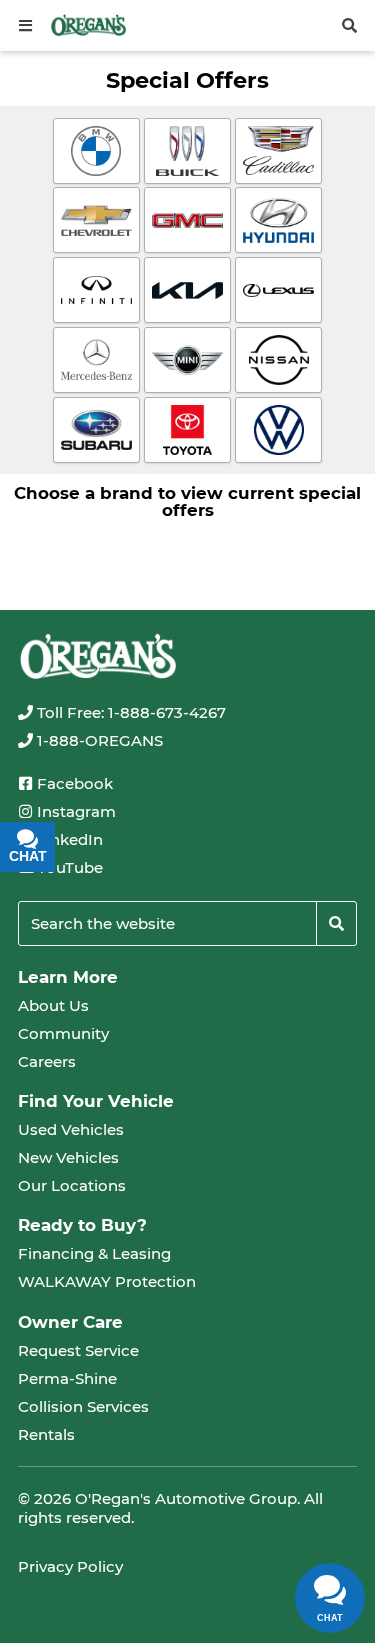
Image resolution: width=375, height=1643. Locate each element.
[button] (25, 25)
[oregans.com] (88, 25)
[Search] (336, 923)
